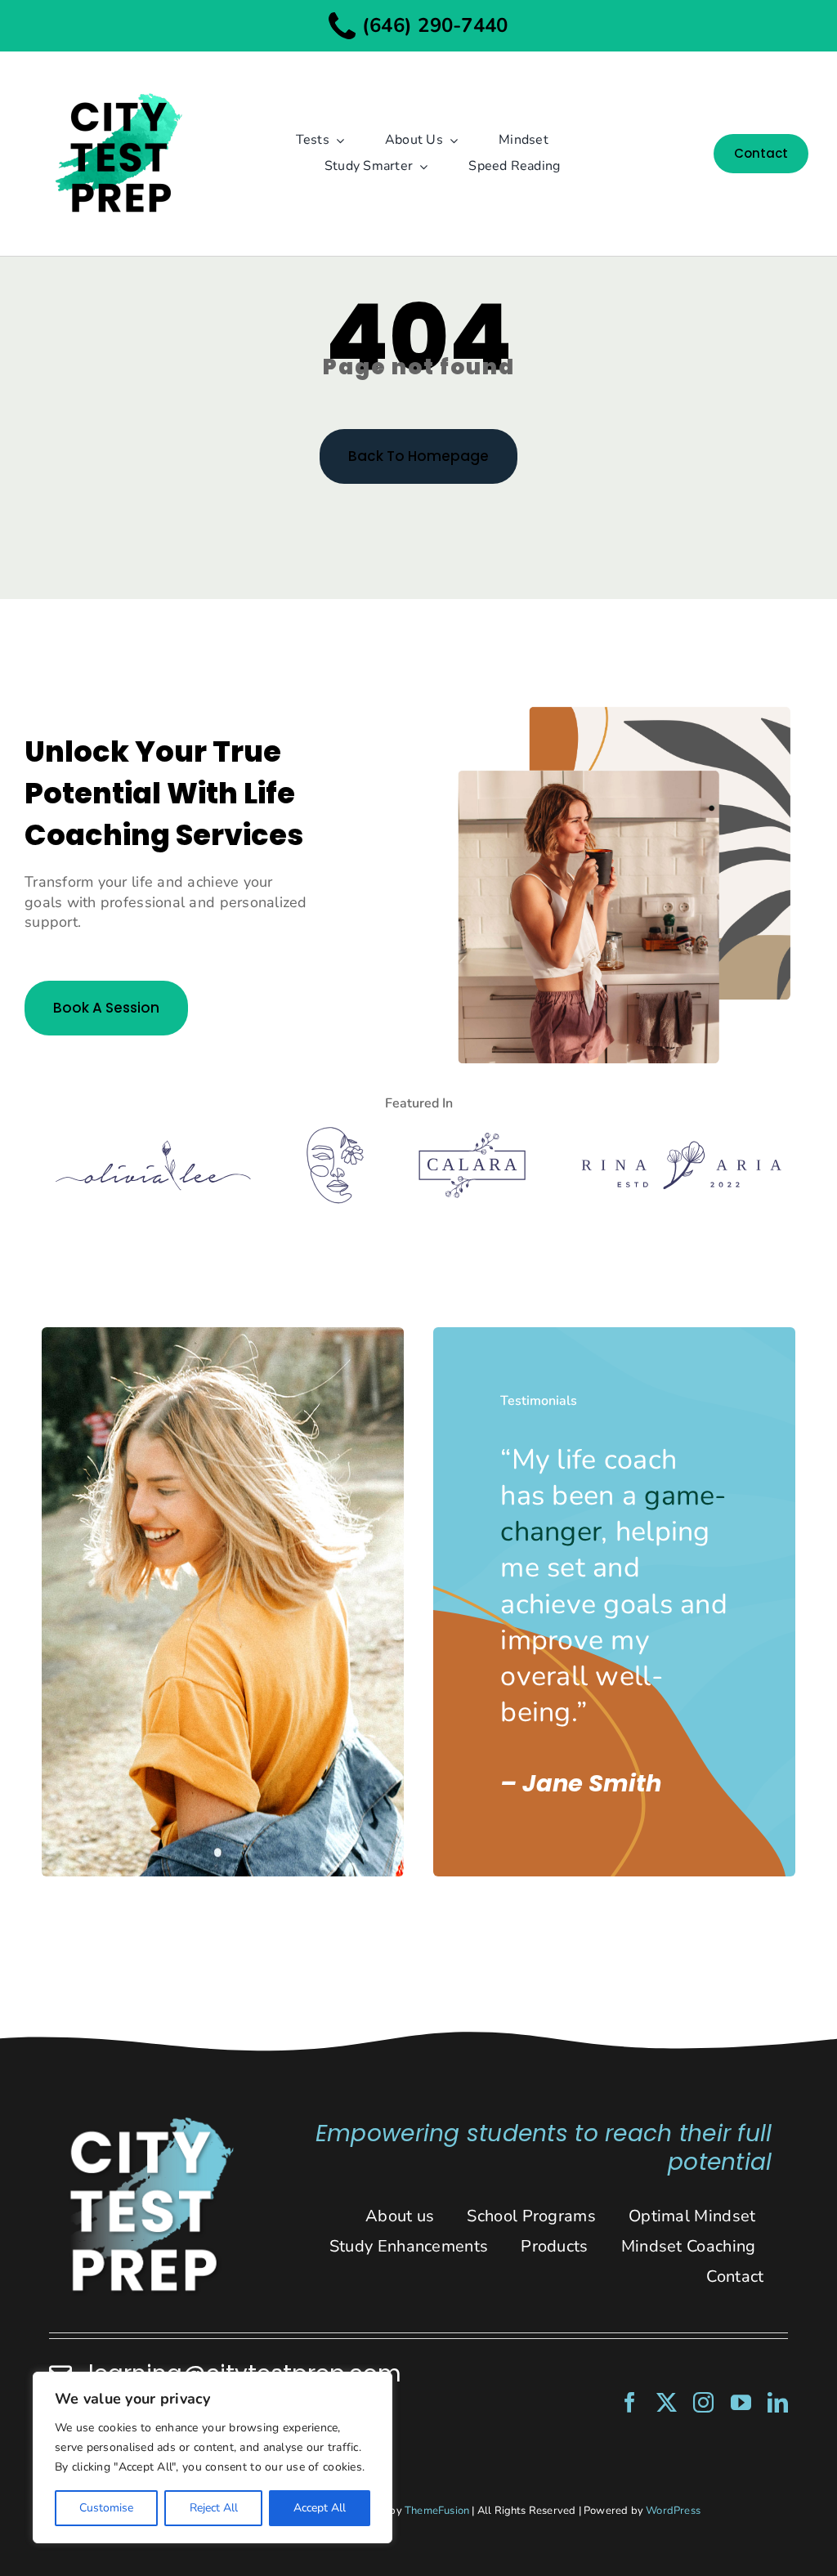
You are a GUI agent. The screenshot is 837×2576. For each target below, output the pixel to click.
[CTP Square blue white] (150, 2122)
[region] (213, 2457)
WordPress (673, 2511)
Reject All (214, 2508)
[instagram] (703, 2402)
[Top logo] (118, 79)
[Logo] (153, 1147)
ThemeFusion (437, 2511)
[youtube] (741, 2402)
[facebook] (630, 2402)
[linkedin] (778, 2402)
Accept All (320, 2508)
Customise (106, 2508)
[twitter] (667, 2402)
